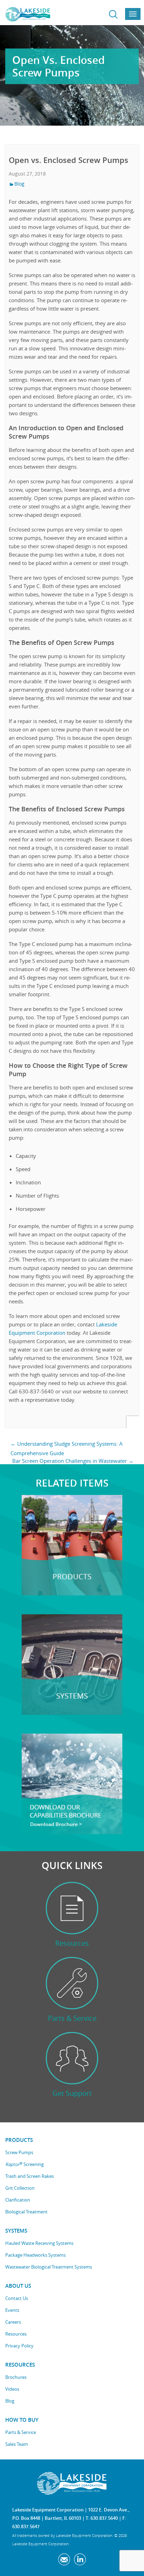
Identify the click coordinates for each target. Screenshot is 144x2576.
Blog (19, 184)
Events (12, 2310)
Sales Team (17, 2444)
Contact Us (17, 2298)
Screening (24, 2164)
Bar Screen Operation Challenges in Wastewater (73, 1461)
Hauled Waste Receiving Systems (39, 2243)
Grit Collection (20, 2188)
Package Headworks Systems (35, 2255)
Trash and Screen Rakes (30, 2176)
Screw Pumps (19, 2152)
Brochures (16, 2377)
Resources (16, 2334)
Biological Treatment (26, 2212)
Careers (13, 2322)
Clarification (18, 2200)
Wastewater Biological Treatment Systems (49, 2267)
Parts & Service (21, 2432)
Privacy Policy (19, 2346)
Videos (12, 2389)
